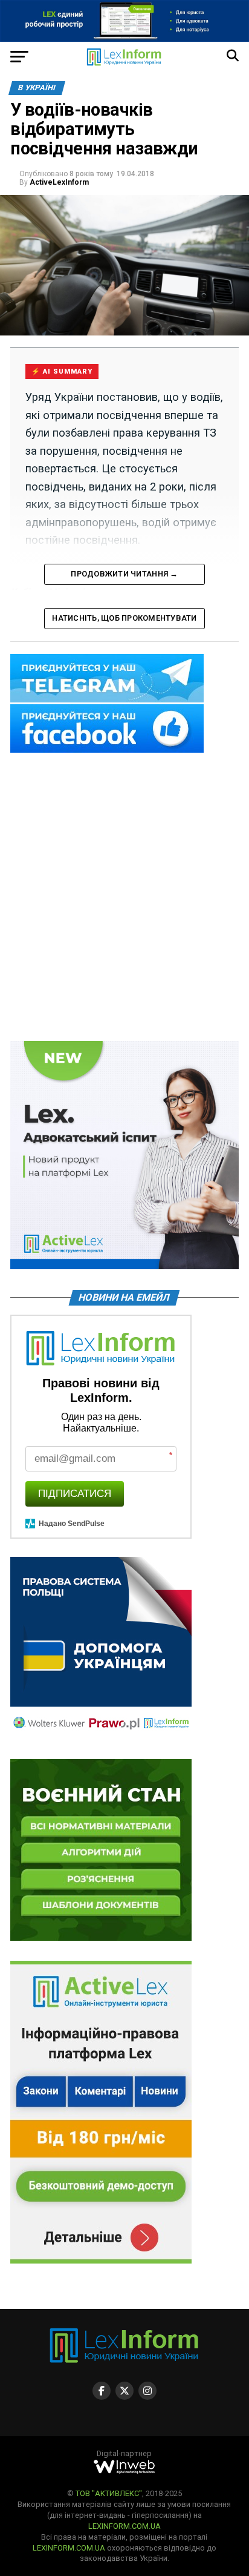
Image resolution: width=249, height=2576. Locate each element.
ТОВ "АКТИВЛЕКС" (109, 2493)
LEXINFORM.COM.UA (124, 2526)
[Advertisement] (124, 898)
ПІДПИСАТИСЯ (75, 1494)
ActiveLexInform (59, 182)
